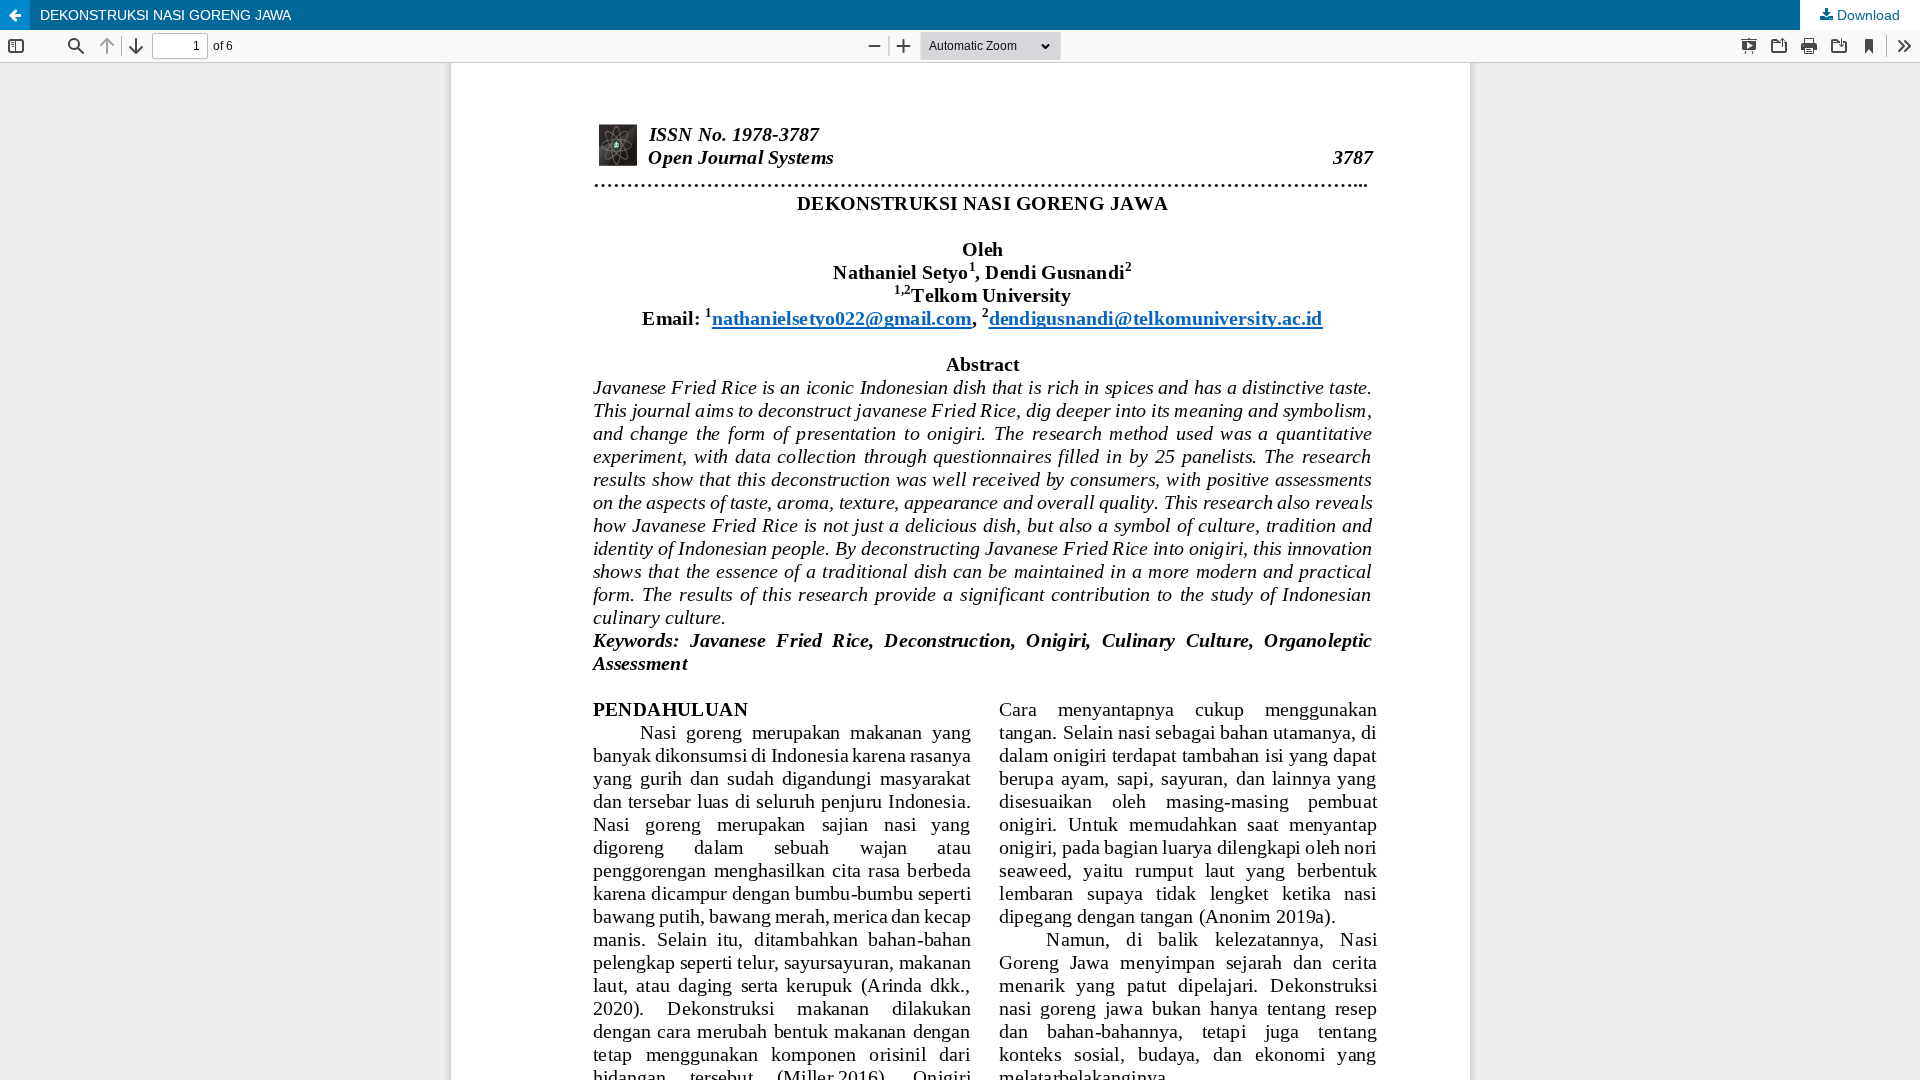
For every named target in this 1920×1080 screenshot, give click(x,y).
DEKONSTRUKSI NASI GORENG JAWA (165, 15)
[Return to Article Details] (15, 15)
